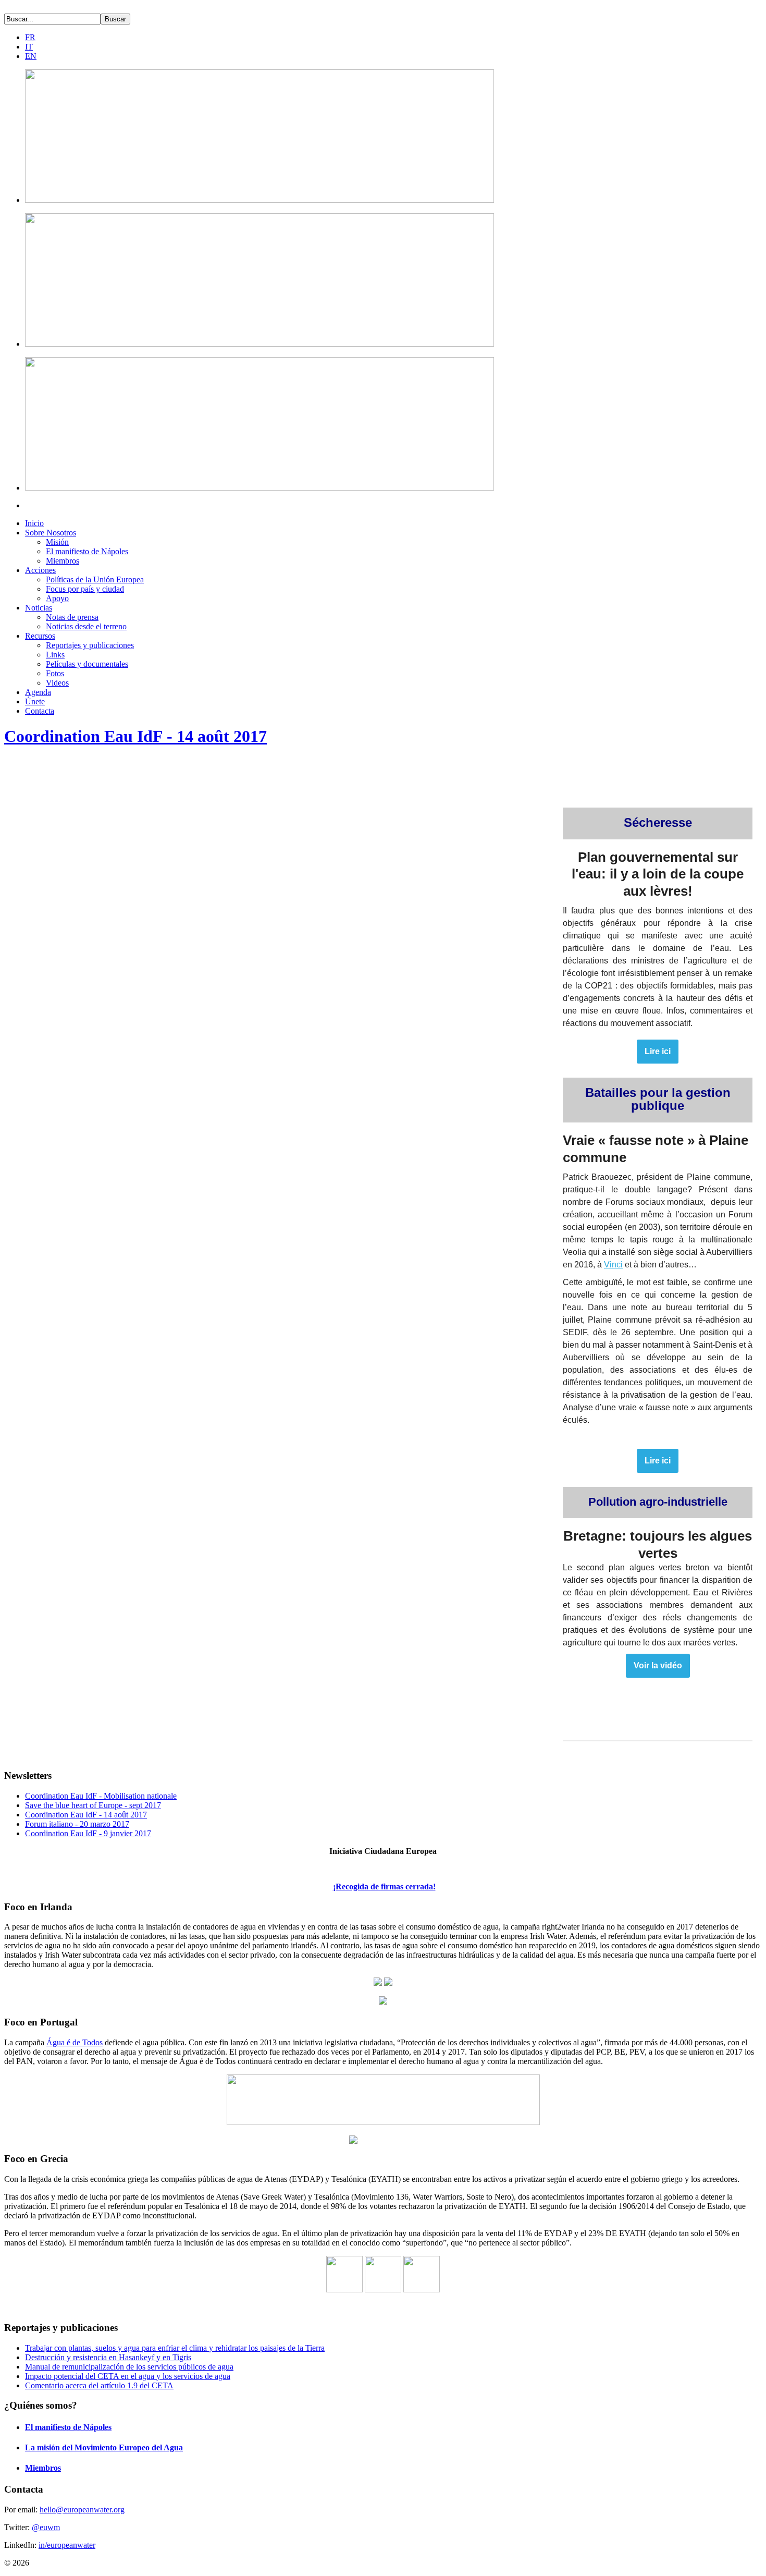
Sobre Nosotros (51, 533)
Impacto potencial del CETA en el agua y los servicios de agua (128, 2376)
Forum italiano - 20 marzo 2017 (77, 1824)
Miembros (63, 561)
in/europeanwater (67, 2545)
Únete (35, 701)
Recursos (40, 636)
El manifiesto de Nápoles (87, 551)
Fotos (55, 673)
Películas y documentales (87, 664)
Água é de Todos (75, 2042)
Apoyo (57, 598)
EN (31, 56)
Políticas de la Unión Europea (95, 579)
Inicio (34, 523)
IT (29, 47)
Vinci (613, 1265)
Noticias (39, 608)
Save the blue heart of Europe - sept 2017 (93, 1805)
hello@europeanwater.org (82, 2510)
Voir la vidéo (658, 1666)
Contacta (40, 711)
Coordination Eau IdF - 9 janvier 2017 (88, 1833)
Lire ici (658, 1052)
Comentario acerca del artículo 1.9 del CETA (99, 2385)
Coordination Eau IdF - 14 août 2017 (135, 736)
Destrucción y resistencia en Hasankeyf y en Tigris (108, 2357)
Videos (57, 683)
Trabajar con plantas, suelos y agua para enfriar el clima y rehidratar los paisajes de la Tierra (175, 2348)
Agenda (38, 692)
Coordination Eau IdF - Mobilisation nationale (101, 1796)
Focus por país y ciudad (85, 589)
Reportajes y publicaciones (90, 645)
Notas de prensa (72, 617)
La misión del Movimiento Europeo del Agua (104, 2447)
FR (30, 37)
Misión (57, 542)
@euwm (46, 2527)
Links (55, 655)
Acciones (40, 570)
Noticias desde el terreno (86, 626)
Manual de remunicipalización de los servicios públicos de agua (129, 2367)
